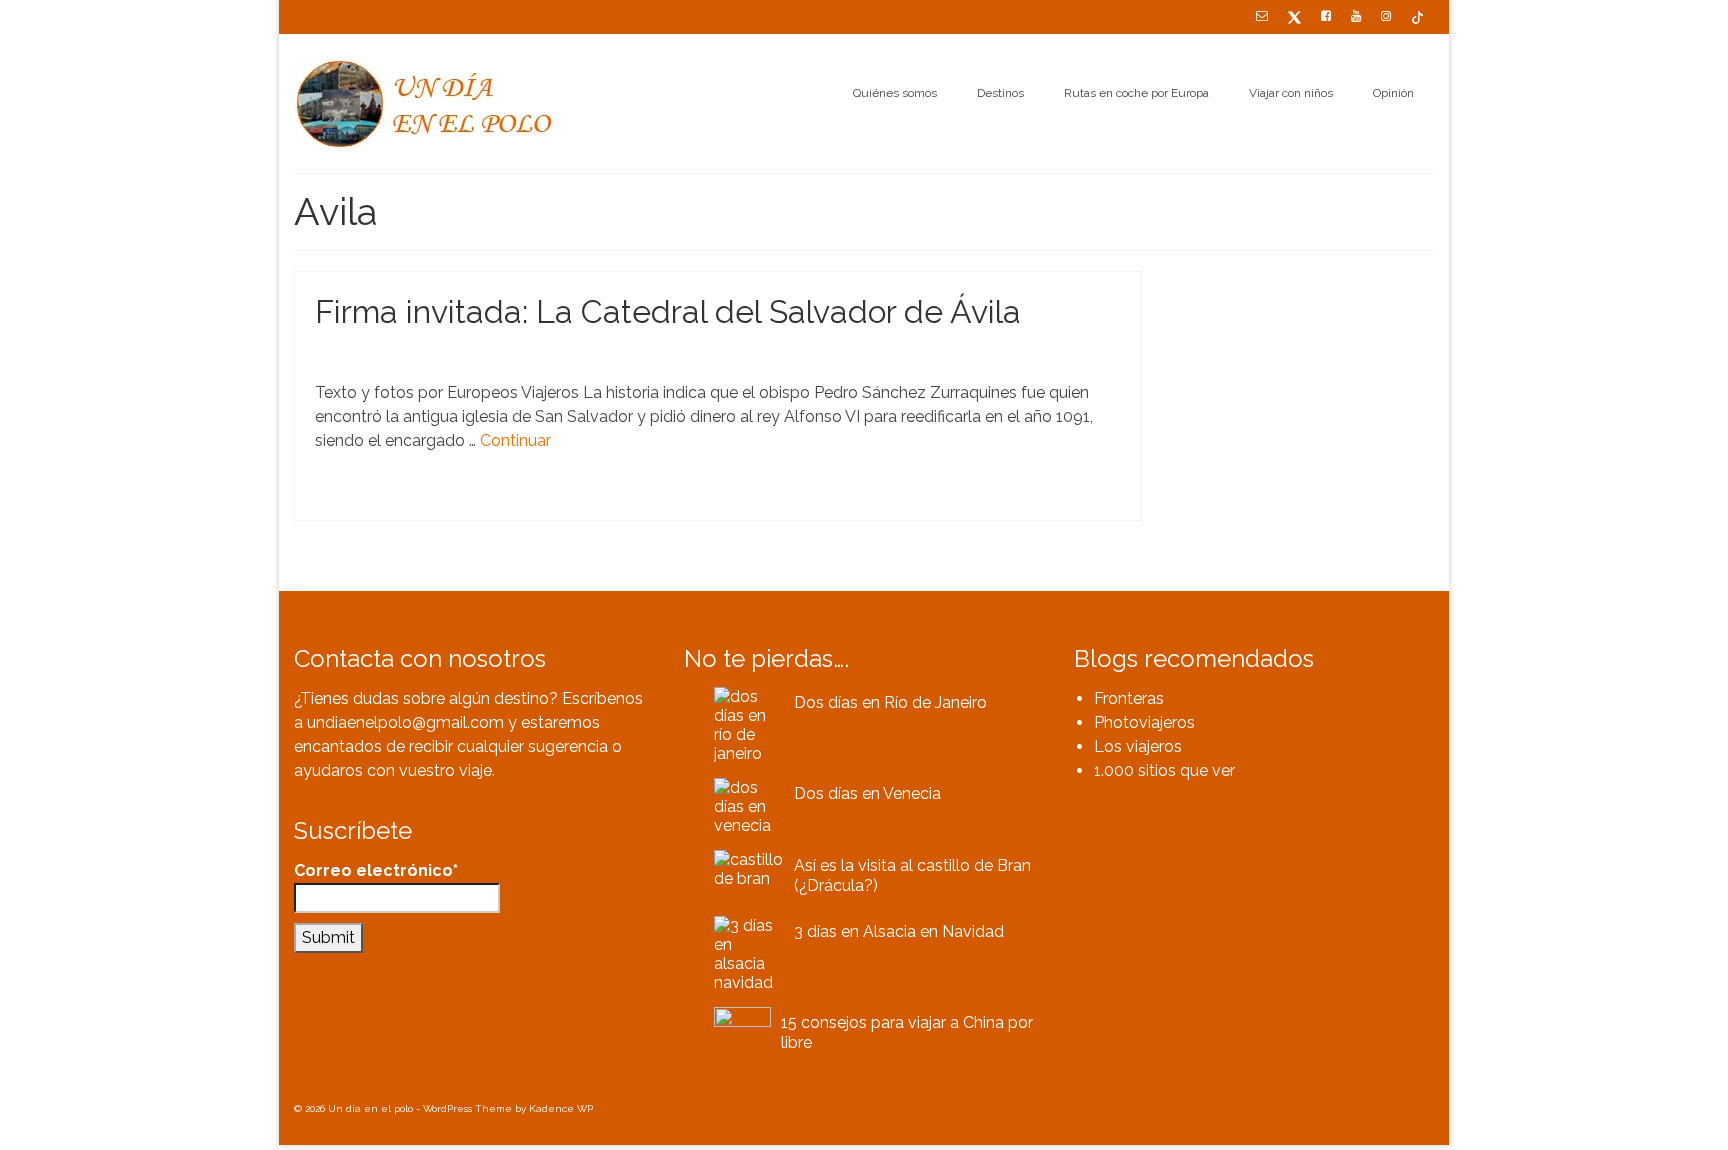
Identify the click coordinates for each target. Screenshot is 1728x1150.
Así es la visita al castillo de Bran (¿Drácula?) (912, 875)
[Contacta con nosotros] (1262, 17)
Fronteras (1129, 698)
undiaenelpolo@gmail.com (405, 722)
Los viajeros (1138, 746)
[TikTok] (1417, 17)
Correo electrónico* (376, 870)
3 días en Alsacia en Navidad (899, 931)
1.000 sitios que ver (1164, 770)
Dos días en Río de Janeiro (890, 702)
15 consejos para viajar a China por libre (907, 1032)
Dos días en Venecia (867, 793)
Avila (338, 497)
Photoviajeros (1144, 722)
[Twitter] (1294, 17)
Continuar (515, 440)
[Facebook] (1326, 17)
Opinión (429, 353)
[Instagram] (1386, 17)
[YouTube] (1356, 17)
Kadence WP (561, 1108)
